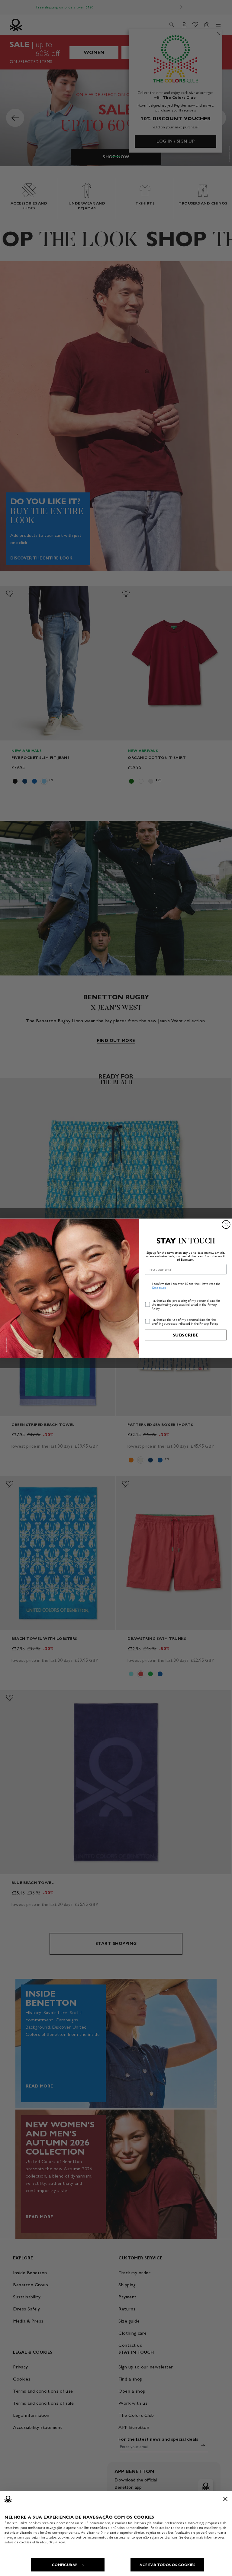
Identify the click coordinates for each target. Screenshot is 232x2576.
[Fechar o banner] (225, 2499)
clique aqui (57, 2542)
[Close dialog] (226, 1224)
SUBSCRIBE (186, 1335)
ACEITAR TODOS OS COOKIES (167, 2565)
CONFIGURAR (65, 2565)
